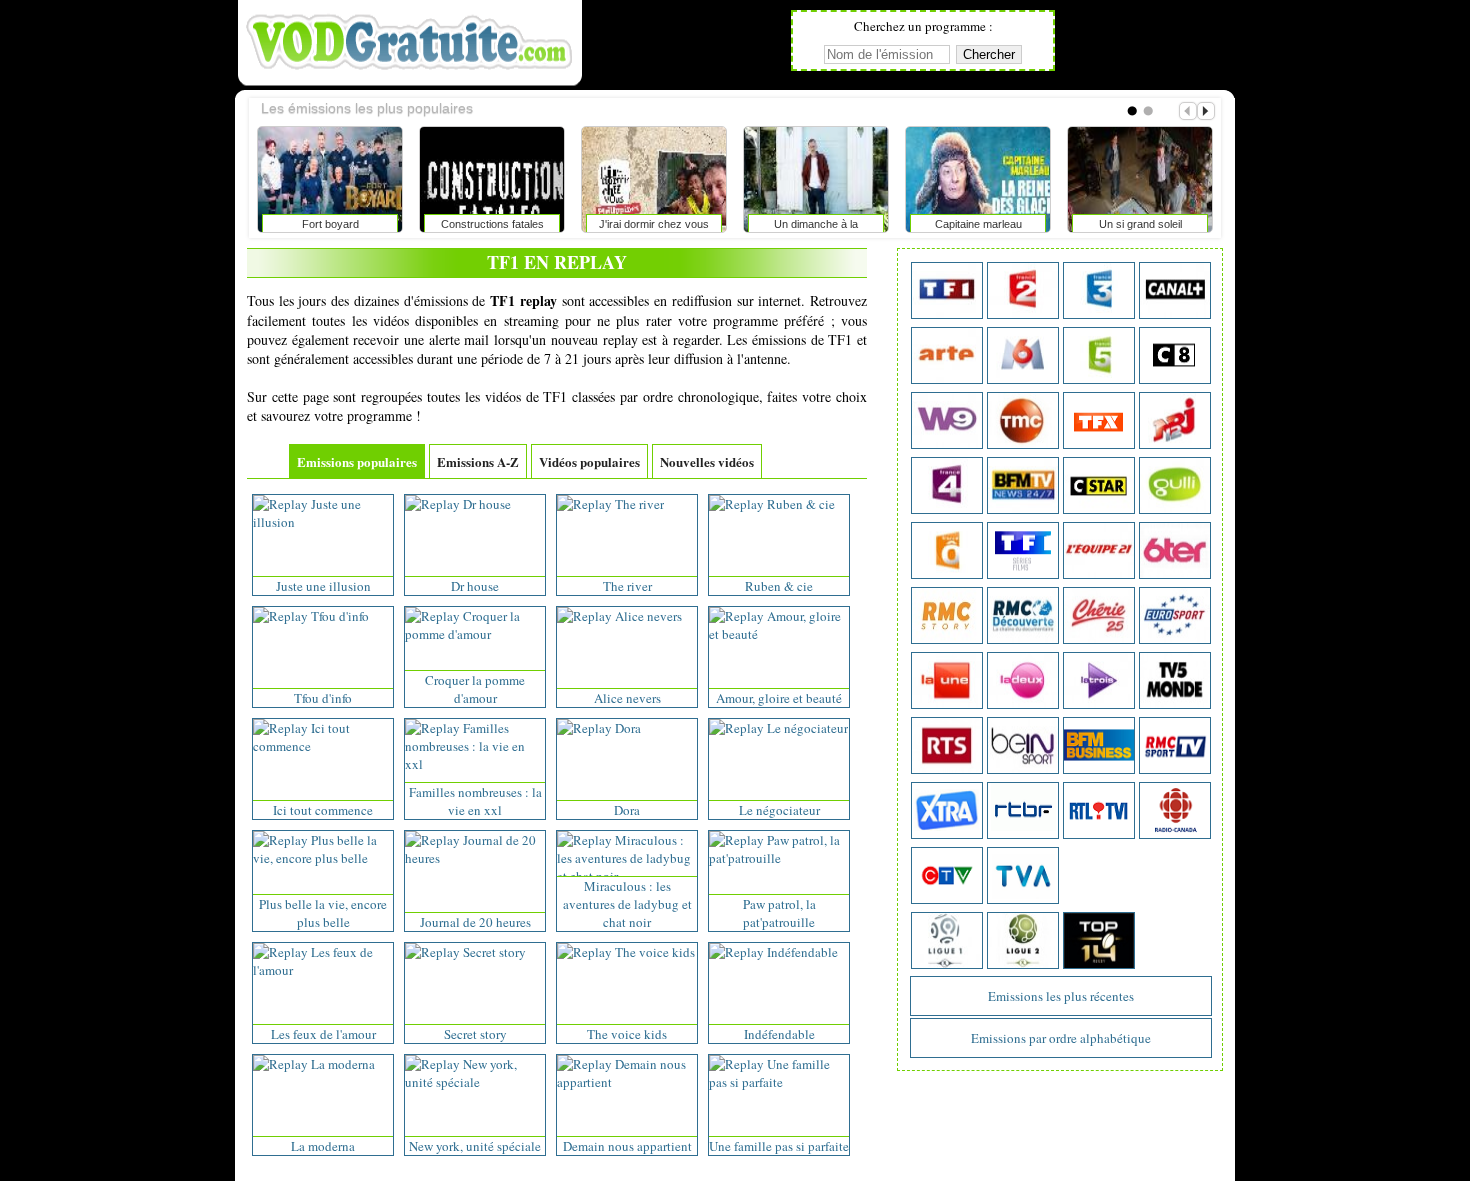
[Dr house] (458, 504)
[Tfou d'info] (311, 616)
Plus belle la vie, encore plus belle (323, 913)
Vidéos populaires (589, 461)
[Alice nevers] (619, 616)
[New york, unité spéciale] (475, 1082)
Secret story (475, 1034)
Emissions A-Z (478, 461)
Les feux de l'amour (323, 1034)
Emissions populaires (357, 461)
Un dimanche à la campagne (816, 228)
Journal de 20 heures (475, 922)
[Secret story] (465, 952)
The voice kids (627, 1034)
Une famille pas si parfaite (779, 1146)
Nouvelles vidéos (707, 461)
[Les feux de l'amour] (323, 970)
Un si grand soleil (1140, 224)
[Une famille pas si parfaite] (779, 1082)
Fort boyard (330, 224)
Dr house (475, 586)
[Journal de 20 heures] (475, 858)
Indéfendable (779, 1034)
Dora (627, 810)
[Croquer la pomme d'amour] (475, 634)
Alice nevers (627, 698)
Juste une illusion (323, 586)
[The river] (610, 504)
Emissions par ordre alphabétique (1061, 1038)
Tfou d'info (323, 698)
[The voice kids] (626, 952)
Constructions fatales (492, 224)
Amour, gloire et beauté (779, 698)
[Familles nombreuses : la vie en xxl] (475, 764)
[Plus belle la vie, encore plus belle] (323, 858)
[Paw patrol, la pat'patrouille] (779, 858)
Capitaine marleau (978, 224)
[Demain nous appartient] (627, 1082)
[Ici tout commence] (323, 746)
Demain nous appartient (627, 1146)
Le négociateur (779, 810)
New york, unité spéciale (475, 1146)
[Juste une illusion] (323, 522)
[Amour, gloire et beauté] (779, 634)
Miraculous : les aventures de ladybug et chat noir (627, 904)
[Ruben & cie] (772, 504)
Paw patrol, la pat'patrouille (779, 913)
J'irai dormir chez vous (654, 224)
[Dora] (599, 728)
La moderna (323, 1146)
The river (627, 586)
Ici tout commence (323, 810)
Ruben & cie (779, 586)
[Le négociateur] (778, 728)
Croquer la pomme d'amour (475, 689)
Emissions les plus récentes (1061, 996)
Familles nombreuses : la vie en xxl (475, 801)
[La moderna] (314, 1064)
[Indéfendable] (773, 952)
